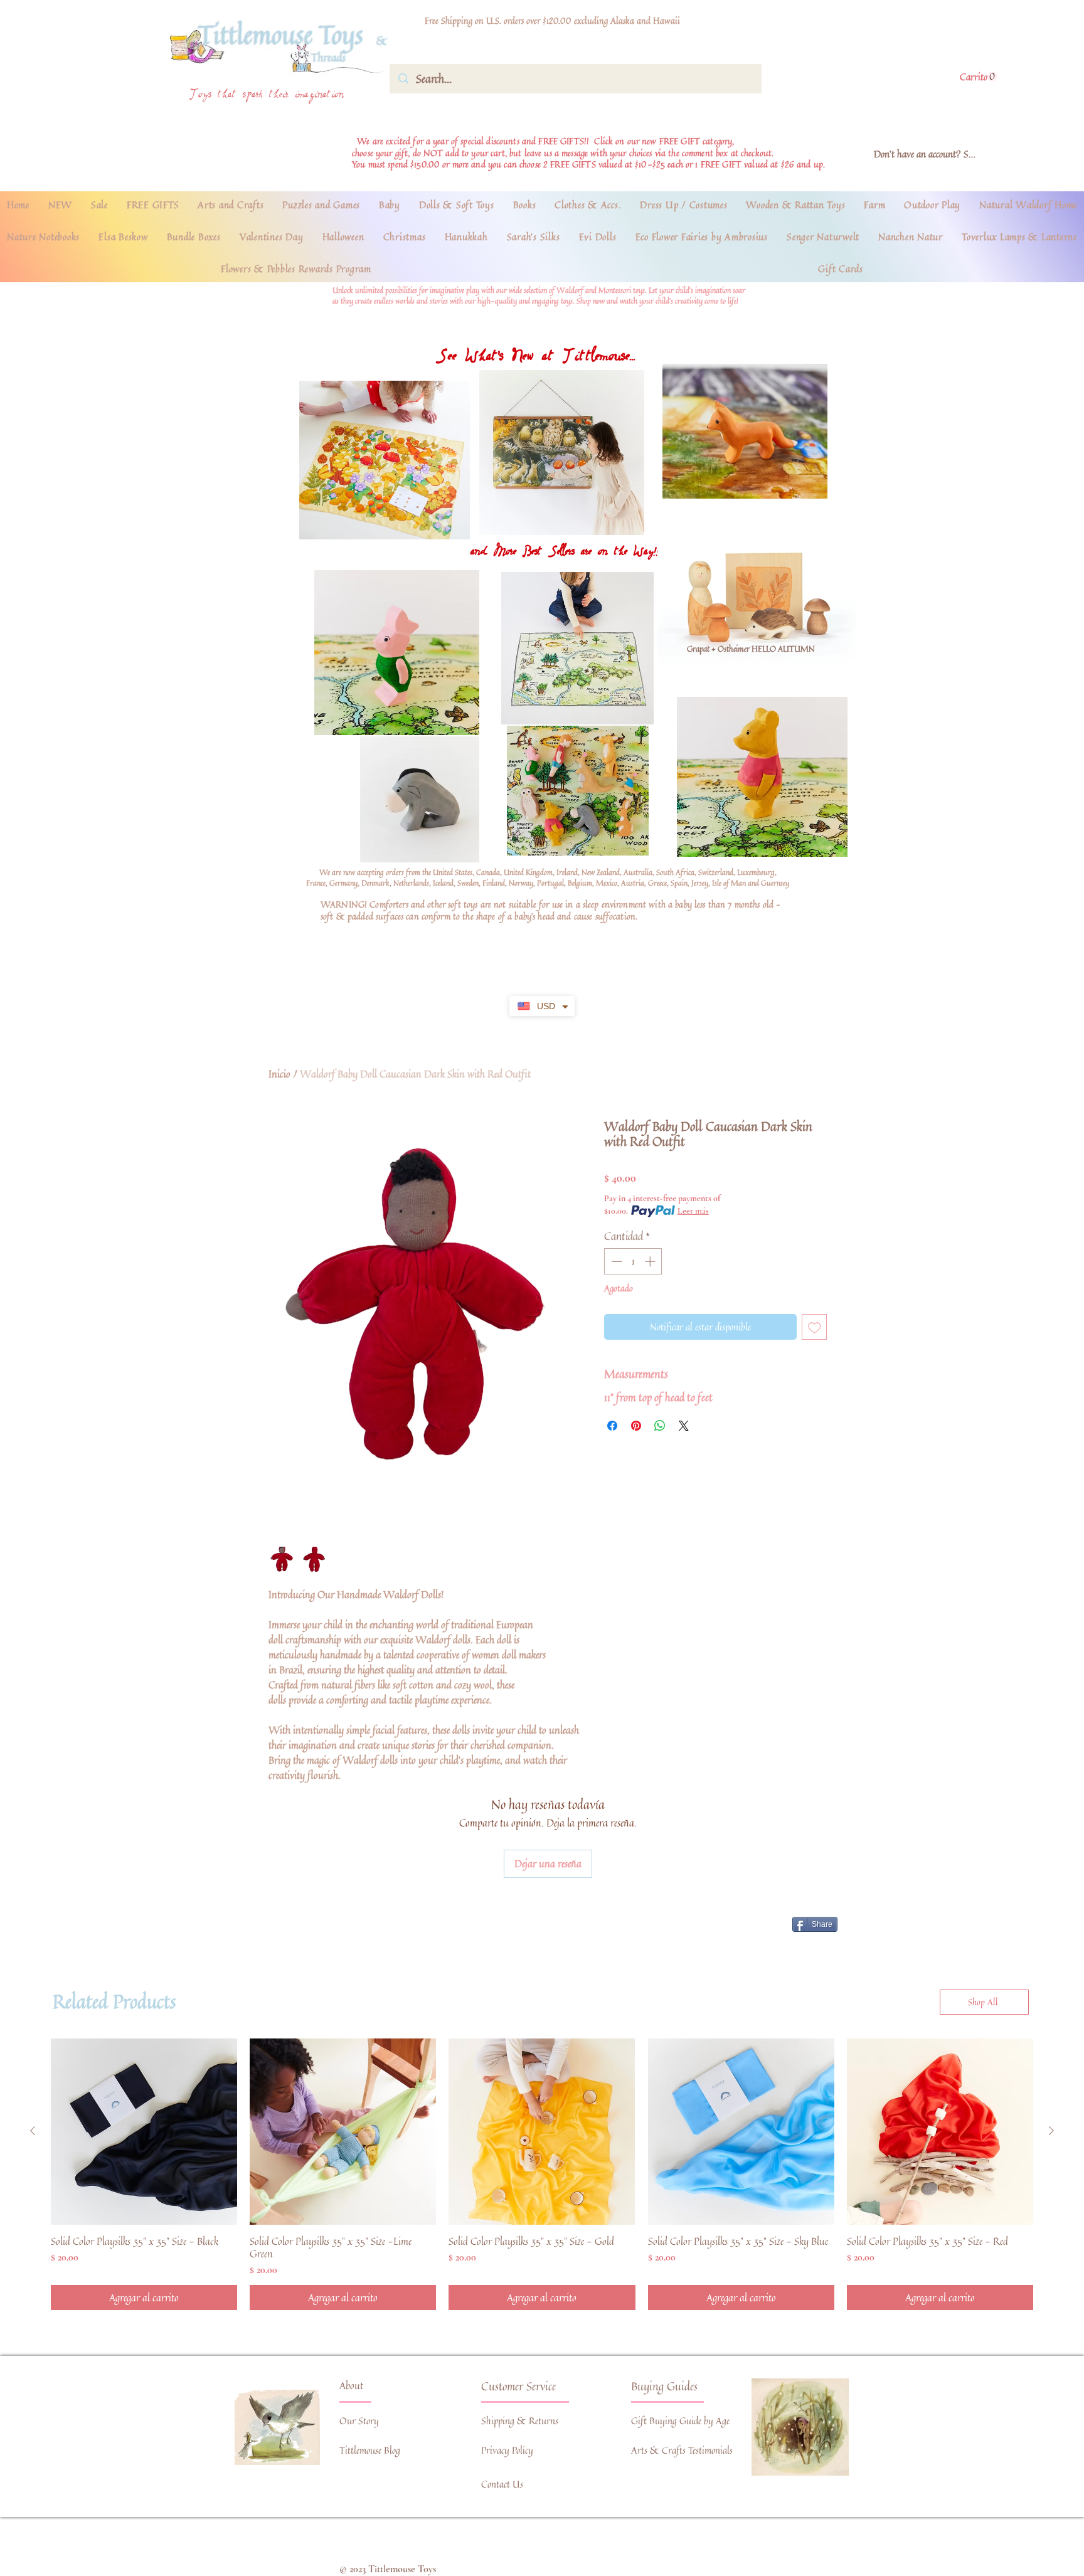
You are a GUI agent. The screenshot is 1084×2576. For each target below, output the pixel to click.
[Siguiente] (1051, 2131)
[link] (979, 77)
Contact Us (502, 2484)
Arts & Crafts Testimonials (682, 2450)
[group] (542, 2174)
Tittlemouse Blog (370, 2450)
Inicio (279, 1074)
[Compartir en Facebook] (612, 1426)
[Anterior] (33, 2131)
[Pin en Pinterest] (636, 1426)
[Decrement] (615, 1261)
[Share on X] (684, 1426)
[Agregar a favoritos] (815, 1327)
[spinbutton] (633, 1261)
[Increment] (651, 1261)
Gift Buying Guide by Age (680, 2421)
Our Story (359, 2421)
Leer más (693, 1211)
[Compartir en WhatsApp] (660, 1426)
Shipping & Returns (520, 2421)
